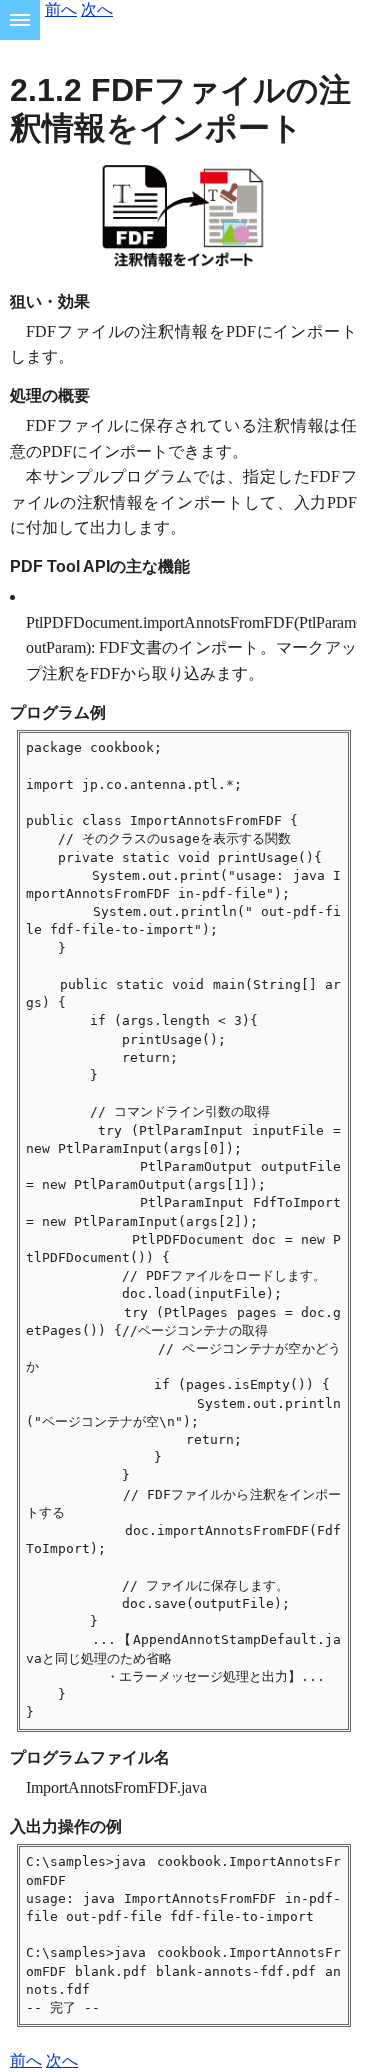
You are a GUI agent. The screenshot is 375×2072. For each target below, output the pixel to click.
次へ (97, 9)
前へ (61, 9)
